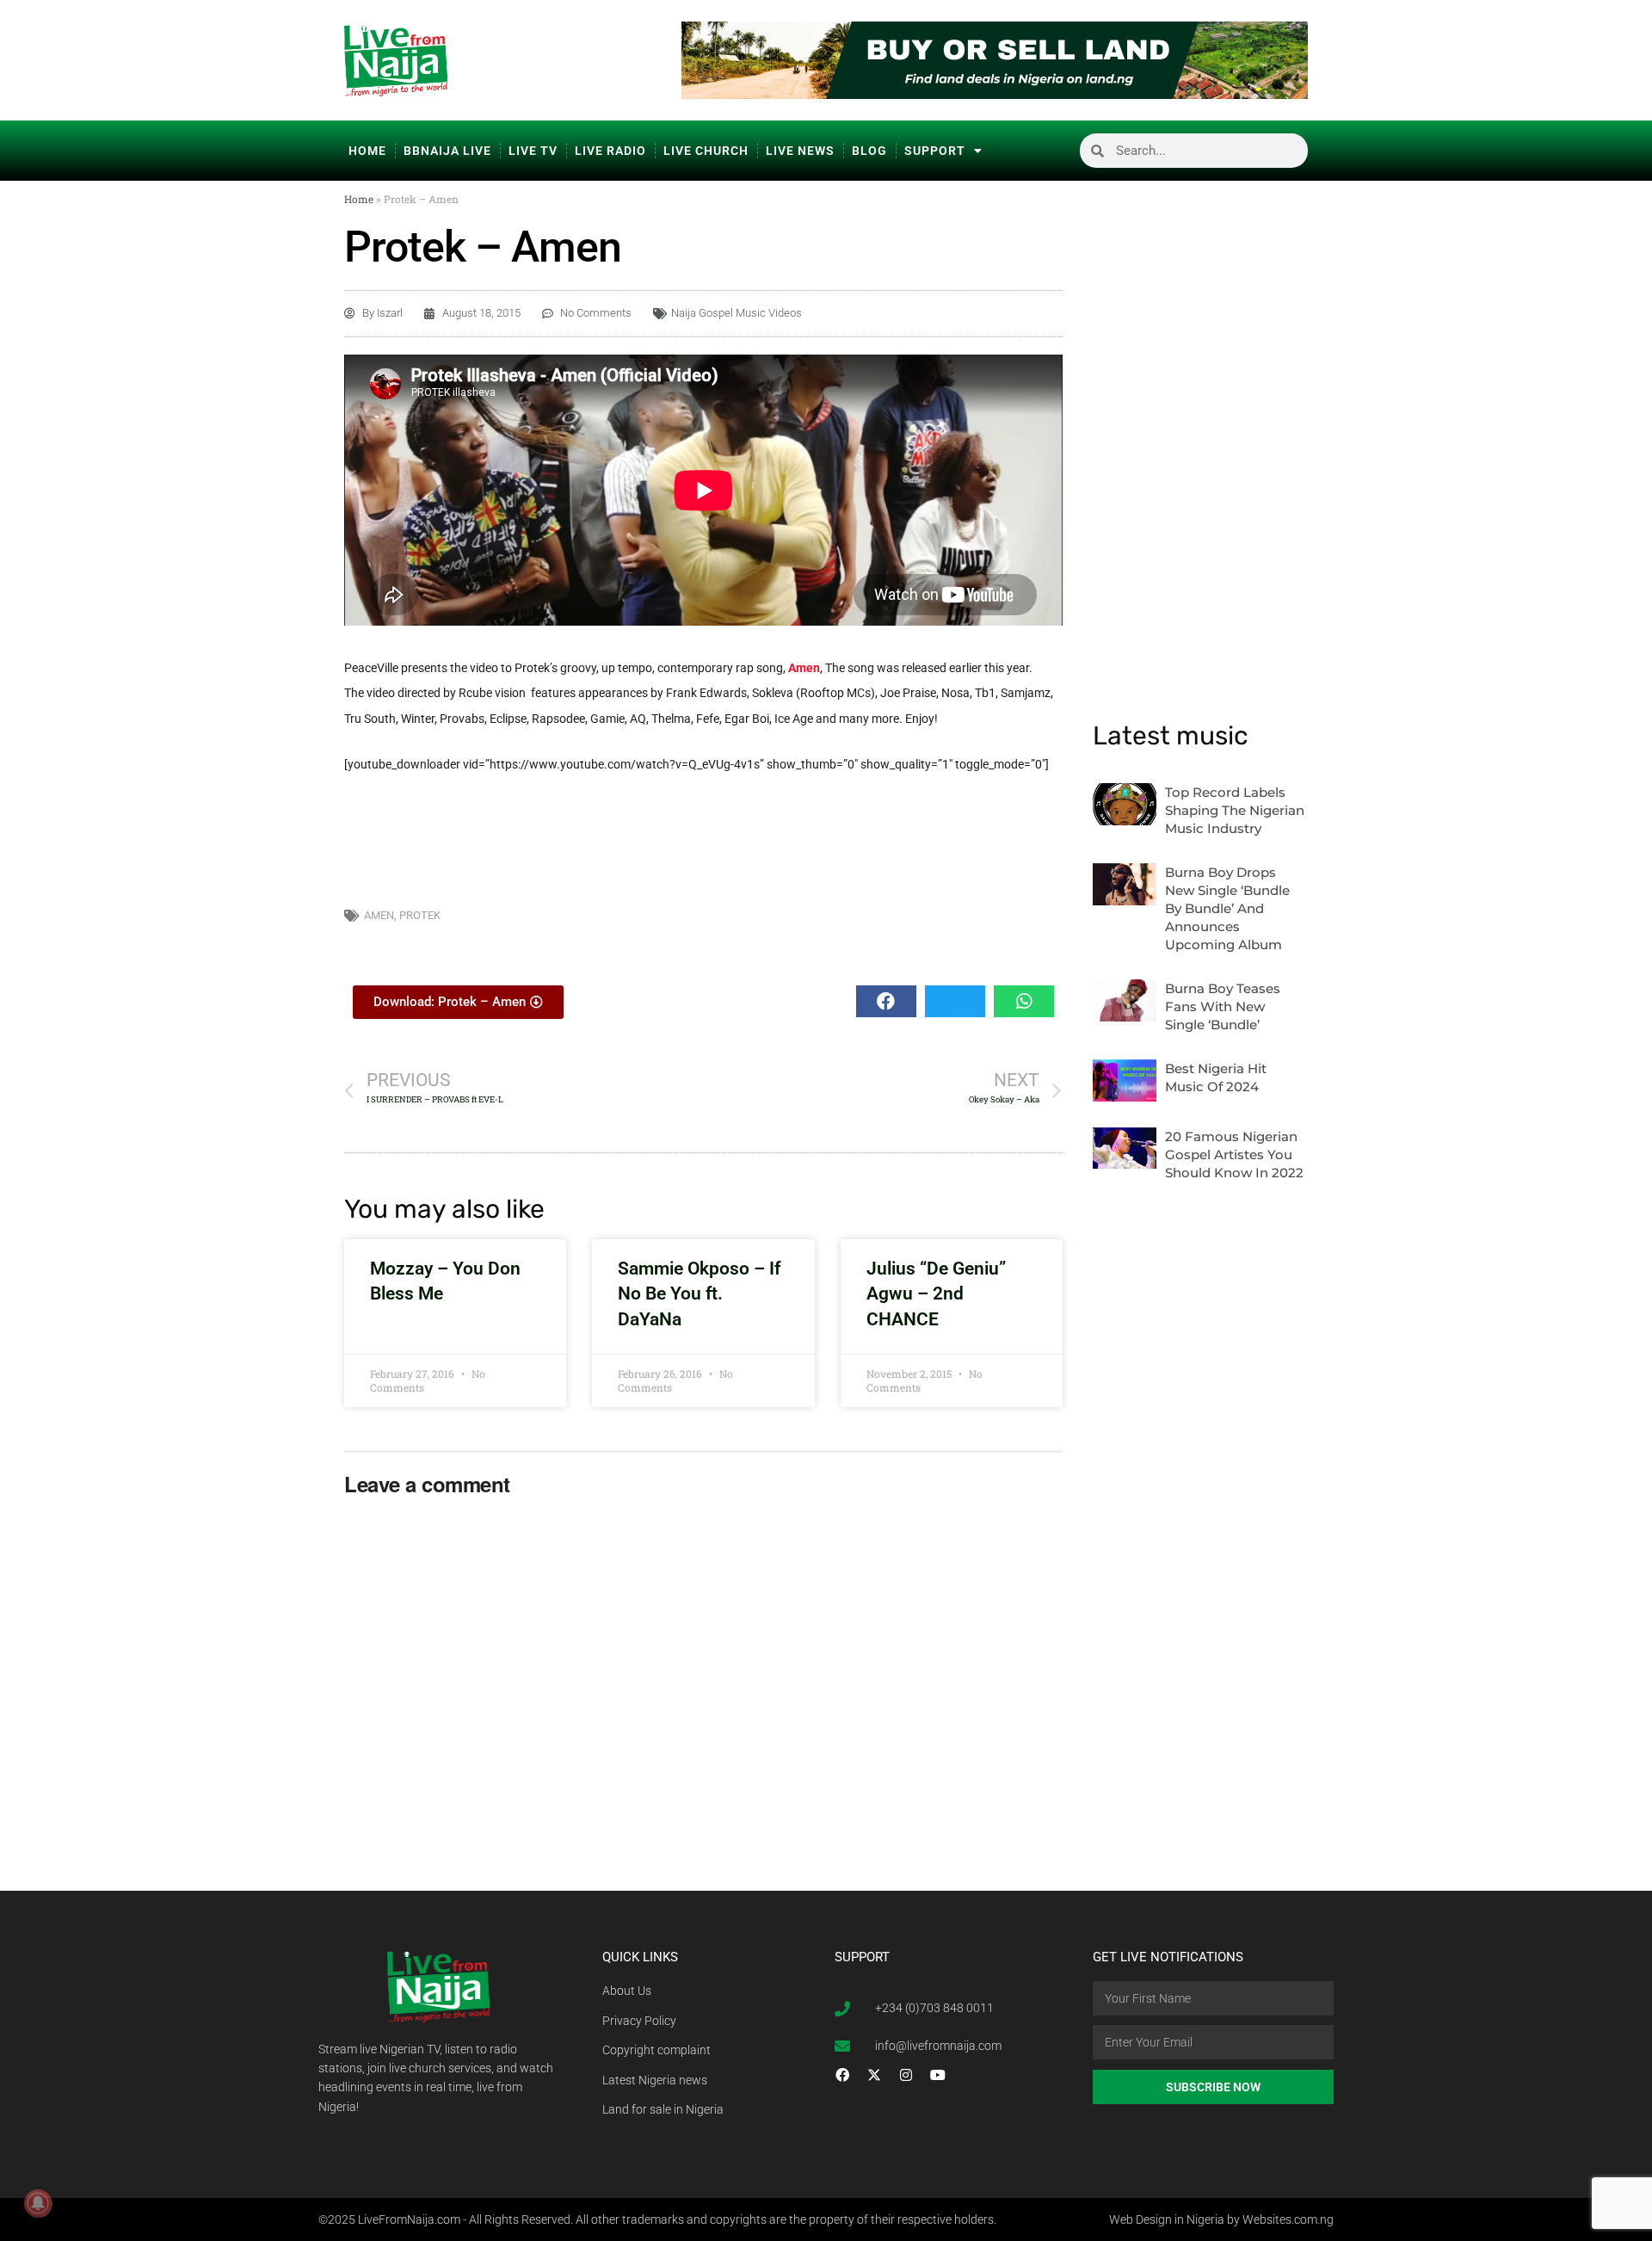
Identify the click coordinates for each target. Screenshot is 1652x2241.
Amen (804, 668)
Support (935, 151)
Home (367, 151)
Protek (420, 915)
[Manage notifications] (38, 2203)
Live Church (706, 151)
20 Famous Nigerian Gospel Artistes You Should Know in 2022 (1234, 1154)
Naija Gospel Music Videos (737, 313)
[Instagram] (906, 2075)
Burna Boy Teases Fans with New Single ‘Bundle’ (1223, 1006)
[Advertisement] (704, 837)
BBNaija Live (447, 151)
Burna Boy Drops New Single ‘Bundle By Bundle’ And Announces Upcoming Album (1227, 908)
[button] (886, 1001)
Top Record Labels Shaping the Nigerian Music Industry (1235, 810)
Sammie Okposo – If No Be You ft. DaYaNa (699, 1294)
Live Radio (610, 151)
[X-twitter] (874, 2075)
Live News (800, 151)
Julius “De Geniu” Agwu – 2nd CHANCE (936, 1294)
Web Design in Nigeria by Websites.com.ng (1221, 2219)
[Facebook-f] (842, 2075)
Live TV (533, 151)
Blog (869, 151)
